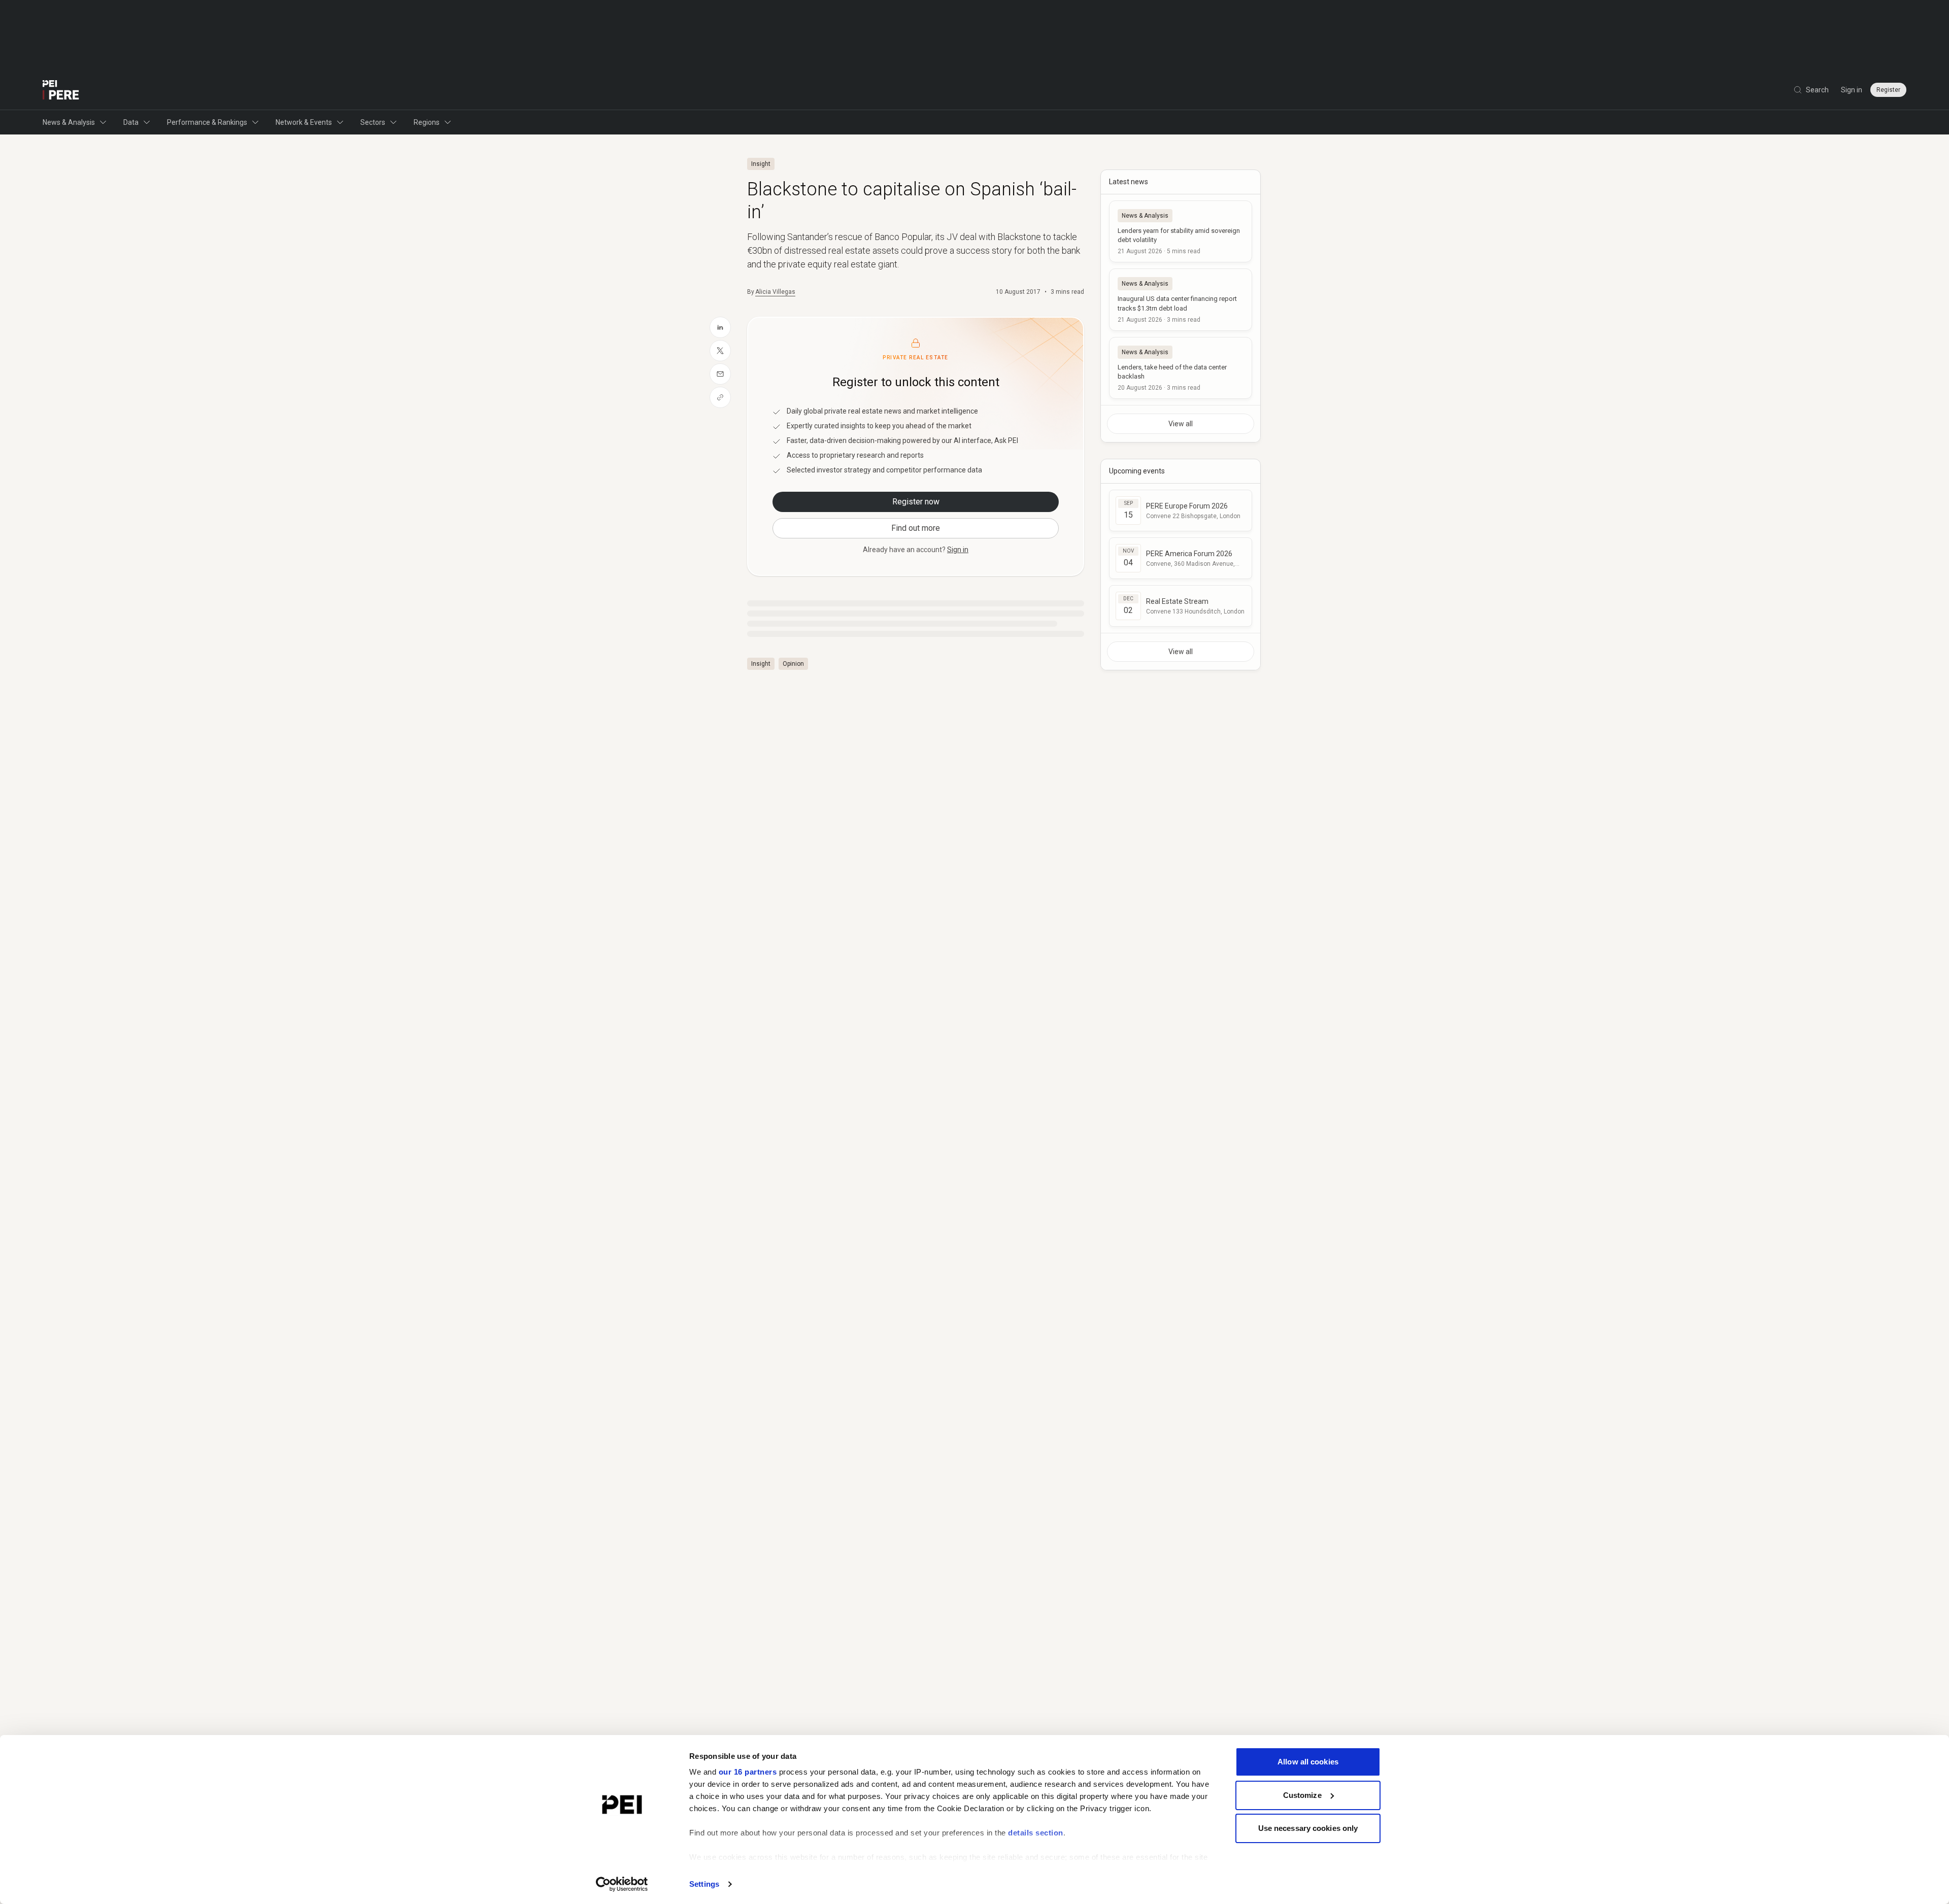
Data (131, 122)
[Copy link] (720, 397)
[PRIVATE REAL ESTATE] (61, 90)
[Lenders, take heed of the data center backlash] (1181, 368)
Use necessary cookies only (1308, 1828)
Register (1888, 90)
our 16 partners (748, 1772)
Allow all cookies (1308, 1762)
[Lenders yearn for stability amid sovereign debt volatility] (1181, 231)
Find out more (916, 528)
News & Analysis (69, 122)
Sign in (1852, 90)
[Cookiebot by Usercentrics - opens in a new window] (622, 1884)
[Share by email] (720, 374)
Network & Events (304, 122)
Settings (704, 1884)
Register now (916, 502)
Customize (1302, 1795)
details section (1036, 1833)
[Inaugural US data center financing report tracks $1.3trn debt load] (1181, 299)
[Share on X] (720, 351)
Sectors (373, 122)
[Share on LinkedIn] (720, 327)
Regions (427, 122)
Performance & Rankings (207, 122)
